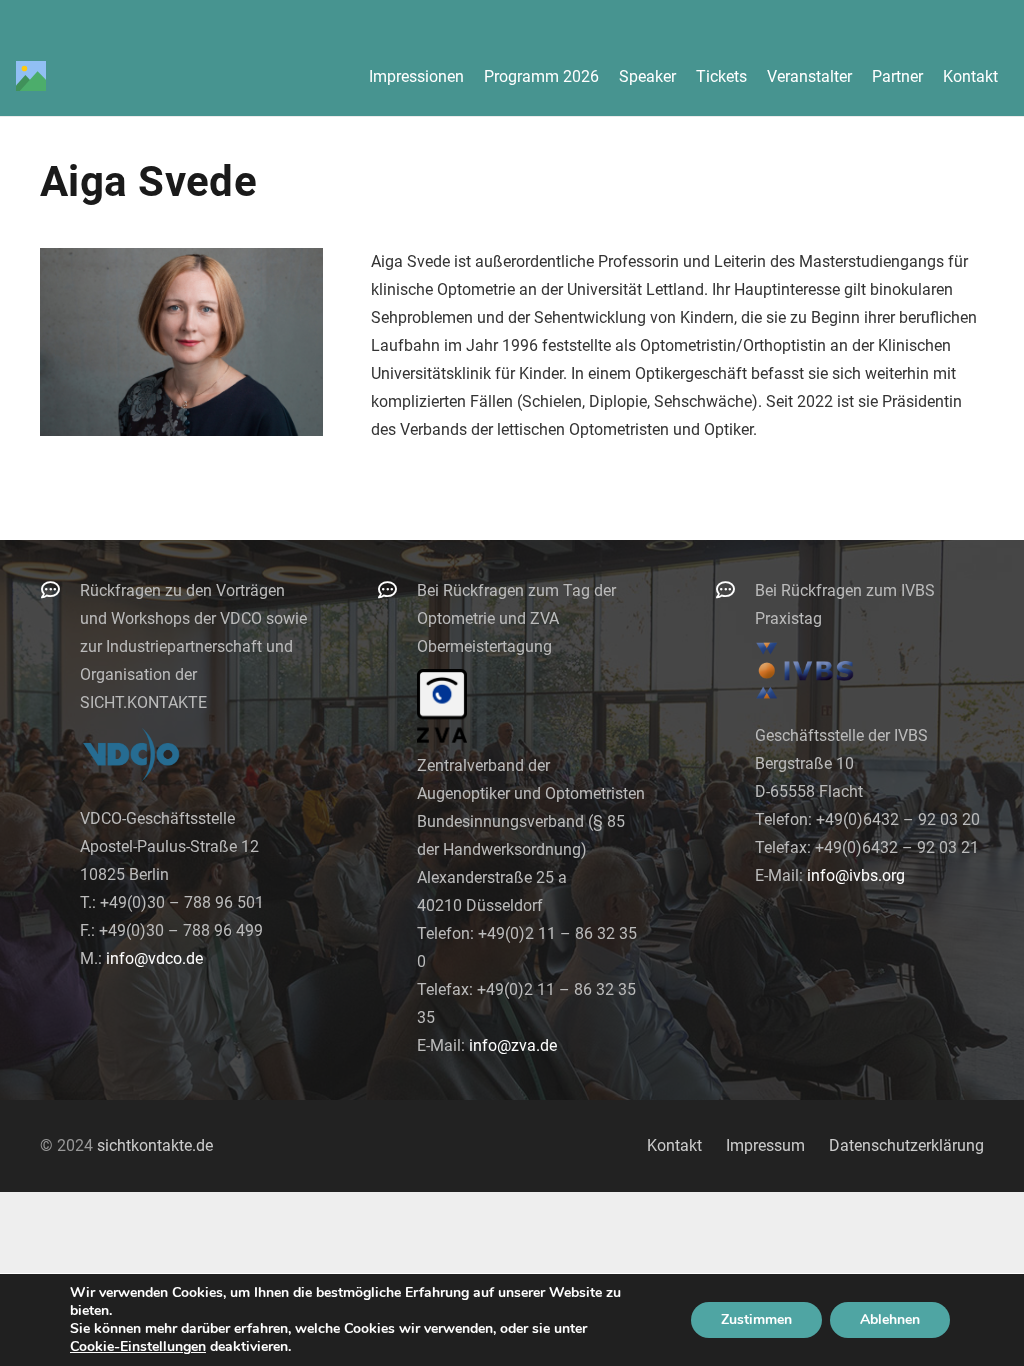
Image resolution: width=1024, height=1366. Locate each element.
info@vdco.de (154, 958)
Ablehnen (890, 1319)
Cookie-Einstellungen (138, 1347)
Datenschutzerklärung (906, 1145)
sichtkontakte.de (155, 1145)
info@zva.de (513, 1045)
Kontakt (674, 1145)
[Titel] (31, 76)
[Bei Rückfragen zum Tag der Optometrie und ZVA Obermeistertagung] (397, 589)
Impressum (765, 1145)
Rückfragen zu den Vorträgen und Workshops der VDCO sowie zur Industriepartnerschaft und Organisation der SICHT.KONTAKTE (193, 646)
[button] (1012, 75)
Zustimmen (756, 1319)
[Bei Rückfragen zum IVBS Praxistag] (735, 589)
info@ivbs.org (856, 875)
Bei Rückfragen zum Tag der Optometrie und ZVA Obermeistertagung (516, 618)
